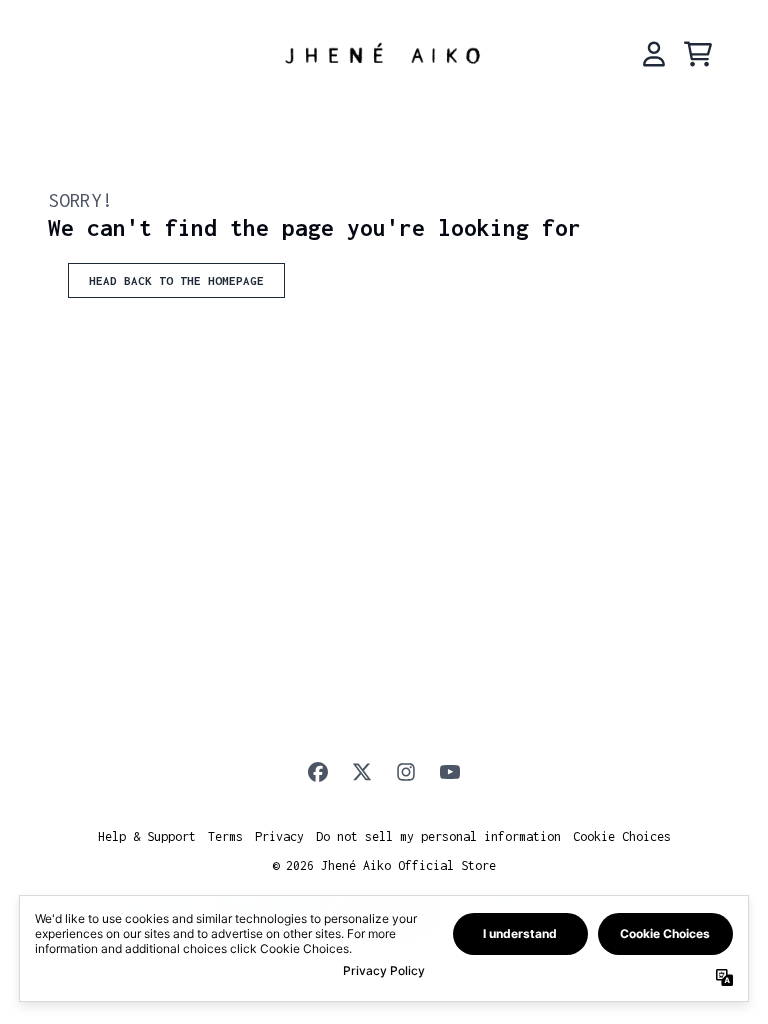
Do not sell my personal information (438, 836)
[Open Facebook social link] (318, 772)
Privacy (279, 836)
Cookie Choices (622, 836)
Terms (225, 836)
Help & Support (147, 836)
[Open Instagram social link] (406, 772)
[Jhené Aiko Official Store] (384, 53)
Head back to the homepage (176, 280)
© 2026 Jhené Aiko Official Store (384, 865)
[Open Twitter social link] (362, 772)
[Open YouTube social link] (450, 772)
